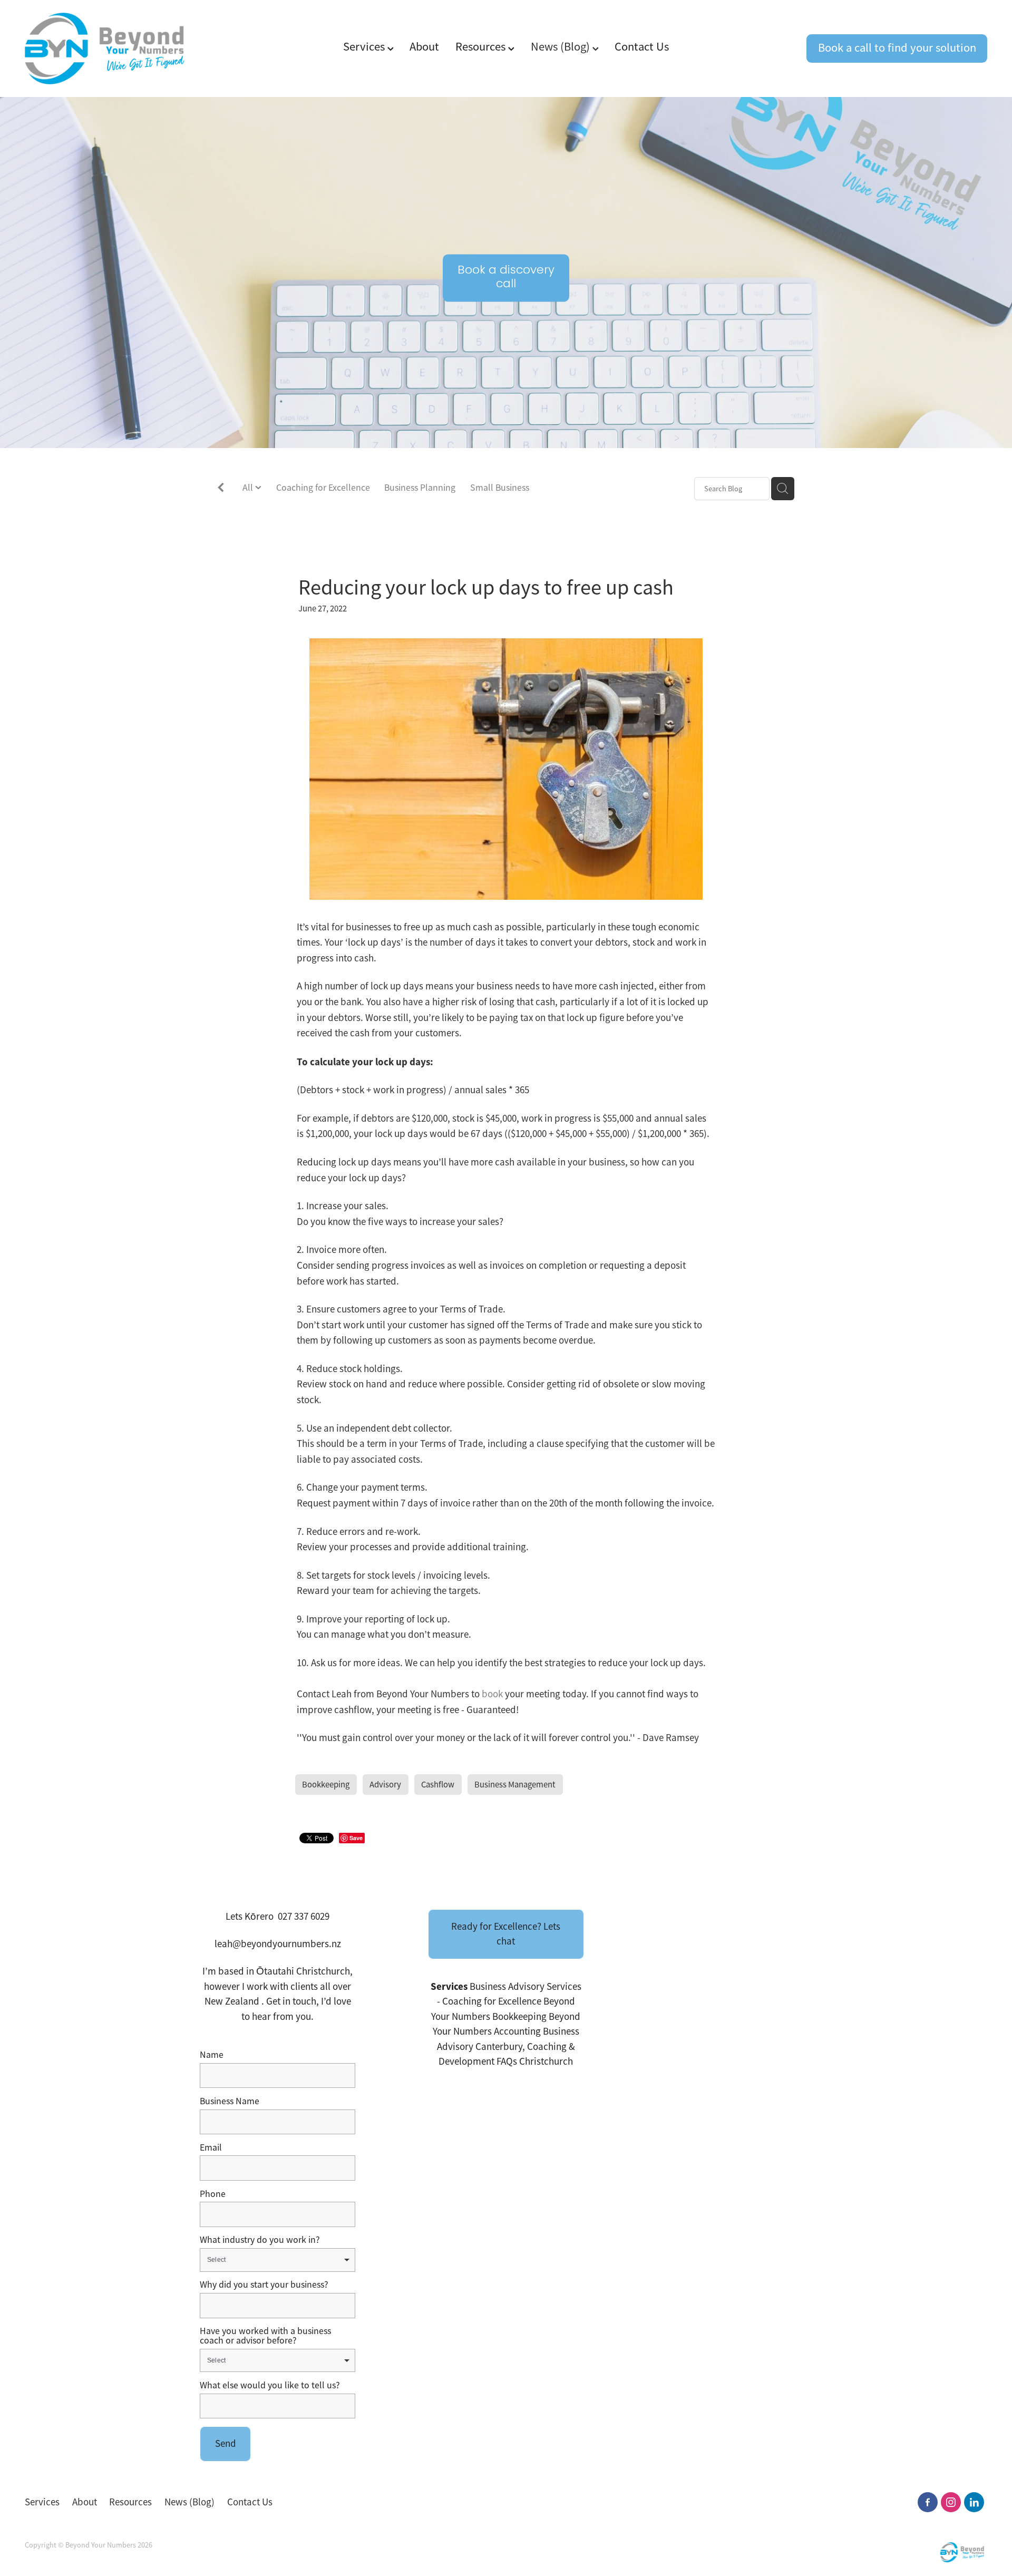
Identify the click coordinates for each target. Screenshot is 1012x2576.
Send (226, 2444)
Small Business (500, 488)
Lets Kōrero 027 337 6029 (278, 1917)
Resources (482, 47)
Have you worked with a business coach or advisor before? (265, 2336)
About (424, 47)
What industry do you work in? (260, 2240)
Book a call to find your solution (897, 48)
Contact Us (642, 47)
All (249, 488)
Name (212, 2055)
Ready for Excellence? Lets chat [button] (506, 1934)
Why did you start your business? (264, 2285)
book (492, 1694)
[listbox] (278, 2260)
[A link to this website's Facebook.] (928, 2502)
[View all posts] (221, 489)
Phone (213, 2194)
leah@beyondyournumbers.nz (278, 1944)
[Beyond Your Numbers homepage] (121, 48)
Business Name (230, 2102)
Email (211, 2148)
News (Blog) (562, 47)
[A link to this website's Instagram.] (951, 2502)
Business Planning (420, 488)
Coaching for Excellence (323, 488)
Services (365, 47)
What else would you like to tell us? (270, 2386)
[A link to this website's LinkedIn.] (974, 2502)
